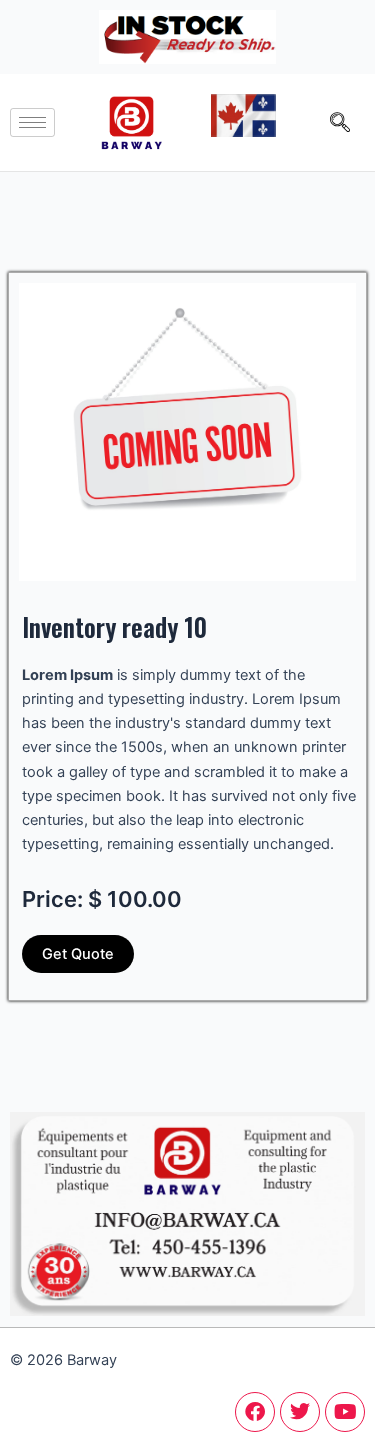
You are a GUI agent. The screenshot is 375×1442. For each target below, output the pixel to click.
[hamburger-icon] (32, 122)
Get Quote (78, 954)
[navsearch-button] (340, 122)
